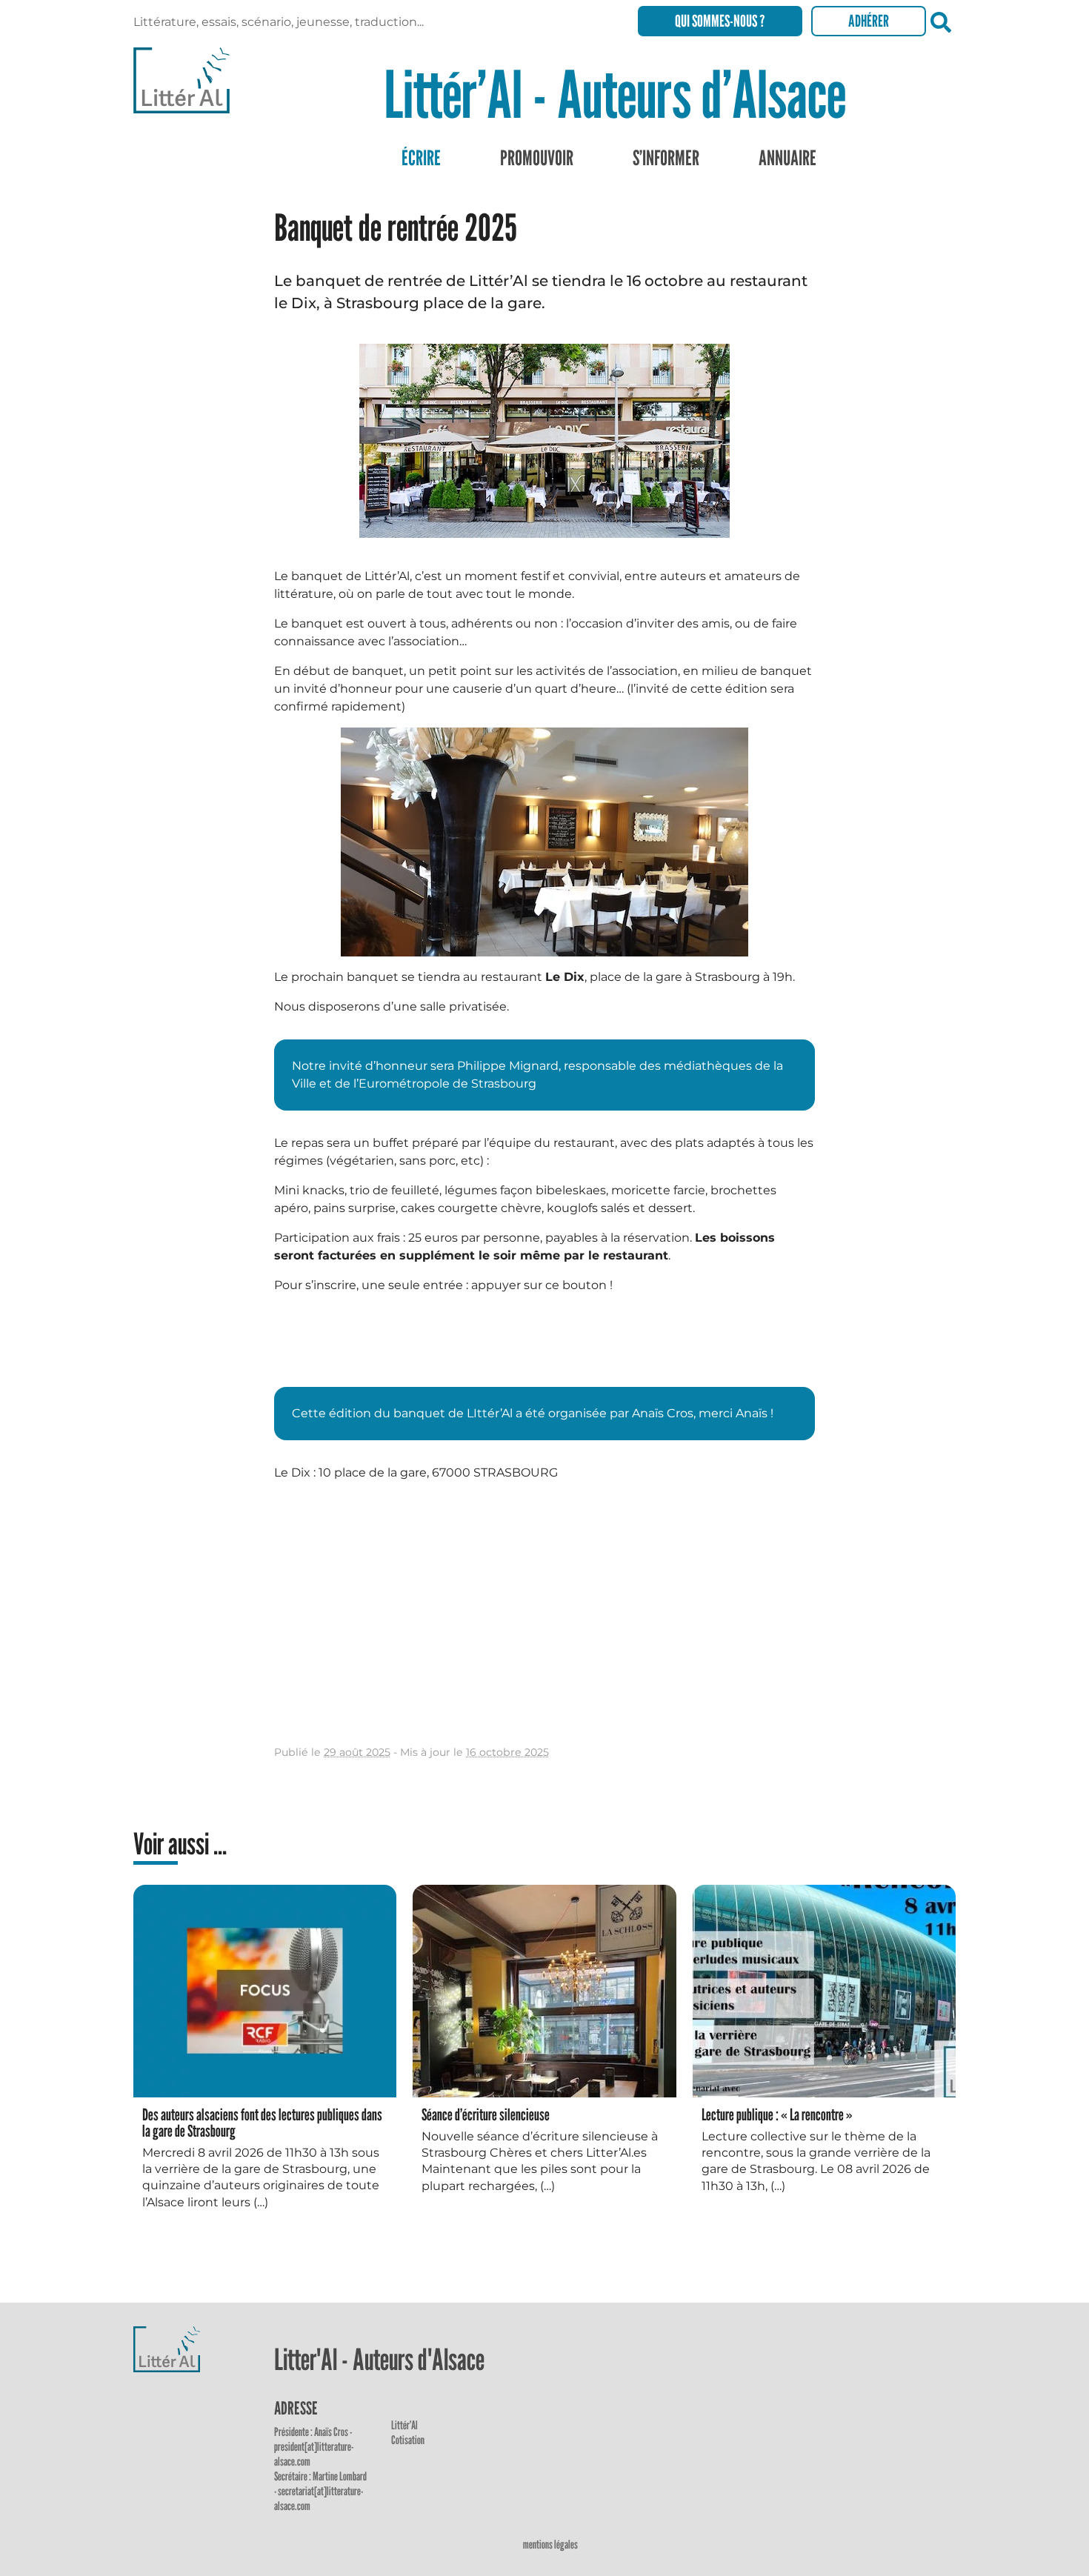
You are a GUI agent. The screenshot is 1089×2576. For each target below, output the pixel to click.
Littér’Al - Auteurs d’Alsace (615, 94)
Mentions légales (550, 2545)
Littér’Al (404, 2425)
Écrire (421, 158)
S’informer (666, 158)
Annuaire (787, 158)
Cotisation (408, 2440)
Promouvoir (537, 158)
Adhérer (869, 21)
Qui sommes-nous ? (720, 21)
